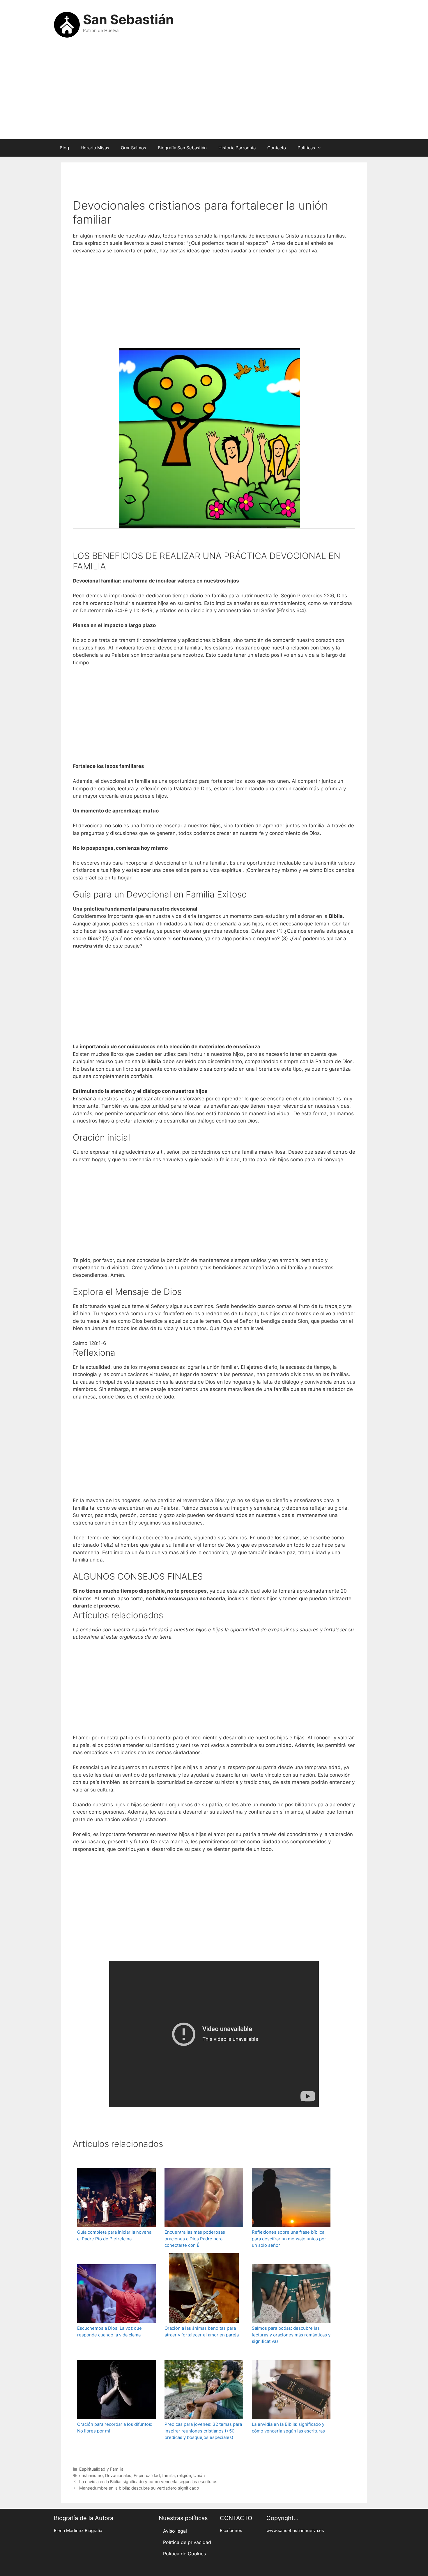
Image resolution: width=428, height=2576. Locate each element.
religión (184, 2475)
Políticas (306, 148)
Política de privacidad (187, 2542)
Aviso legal (175, 2531)
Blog (64, 148)
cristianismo (91, 2475)
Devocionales (118, 2475)
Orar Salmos (133, 148)
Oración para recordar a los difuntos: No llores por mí (115, 2428)
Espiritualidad (147, 2475)
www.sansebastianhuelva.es (295, 2531)
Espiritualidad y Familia (101, 2469)
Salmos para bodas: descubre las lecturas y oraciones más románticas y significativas (291, 2335)
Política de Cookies (184, 2554)
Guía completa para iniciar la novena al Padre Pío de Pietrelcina (114, 2235)
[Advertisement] (214, 93)
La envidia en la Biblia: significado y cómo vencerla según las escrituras (288, 2428)
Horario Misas (95, 148)
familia (168, 2475)
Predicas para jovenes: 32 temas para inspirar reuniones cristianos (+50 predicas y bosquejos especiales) (203, 2431)
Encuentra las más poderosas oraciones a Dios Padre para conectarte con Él (195, 2239)
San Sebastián (128, 19)
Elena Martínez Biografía (78, 2531)
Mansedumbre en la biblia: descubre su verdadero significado (139, 2488)
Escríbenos (231, 2531)
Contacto (277, 148)
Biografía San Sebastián (182, 148)
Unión (199, 2475)
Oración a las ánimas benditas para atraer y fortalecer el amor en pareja (202, 2331)
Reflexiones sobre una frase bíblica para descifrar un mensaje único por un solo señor (289, 2239)
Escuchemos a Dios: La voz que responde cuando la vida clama (109, 2331)
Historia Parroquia (237, 148)
